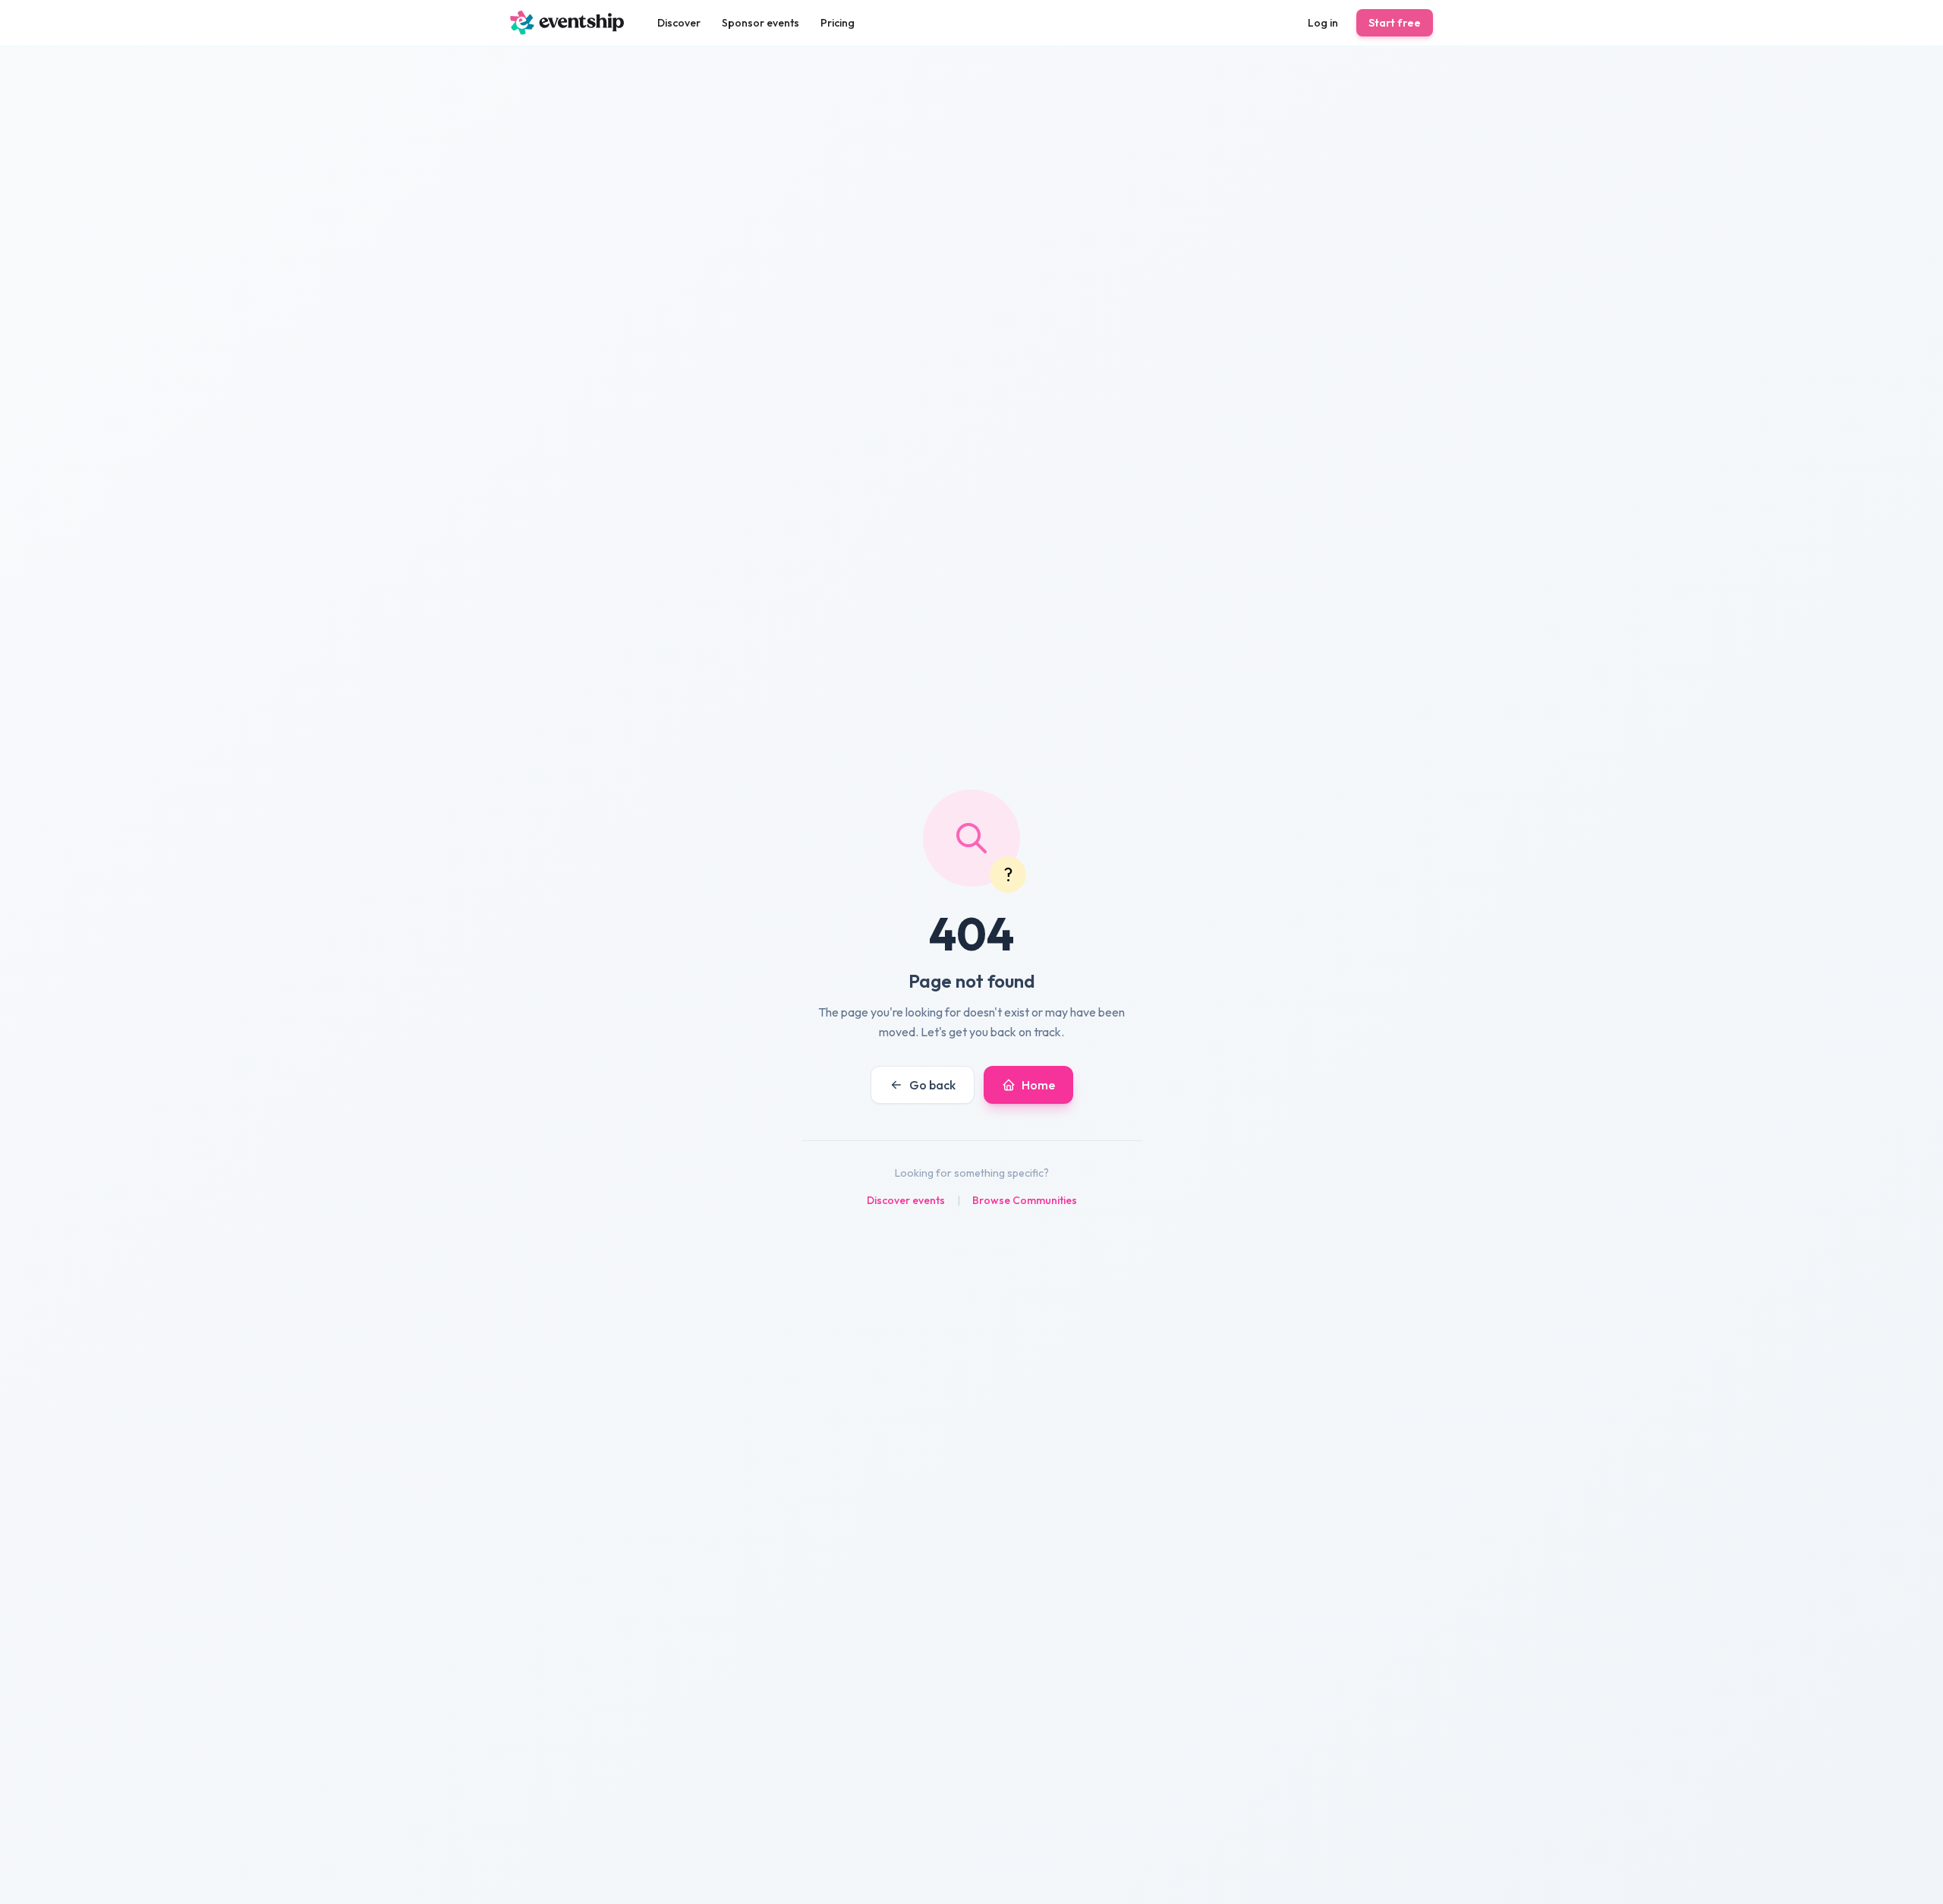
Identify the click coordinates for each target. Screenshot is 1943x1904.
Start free (1395, 23)
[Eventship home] (567, 23)
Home (1038, 1085)
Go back (932, 1085)
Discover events (906, 1200)
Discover (679, 23)
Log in (1323, 23)
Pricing (838, 23)
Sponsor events (761, 23)
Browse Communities (1025, 1200)
